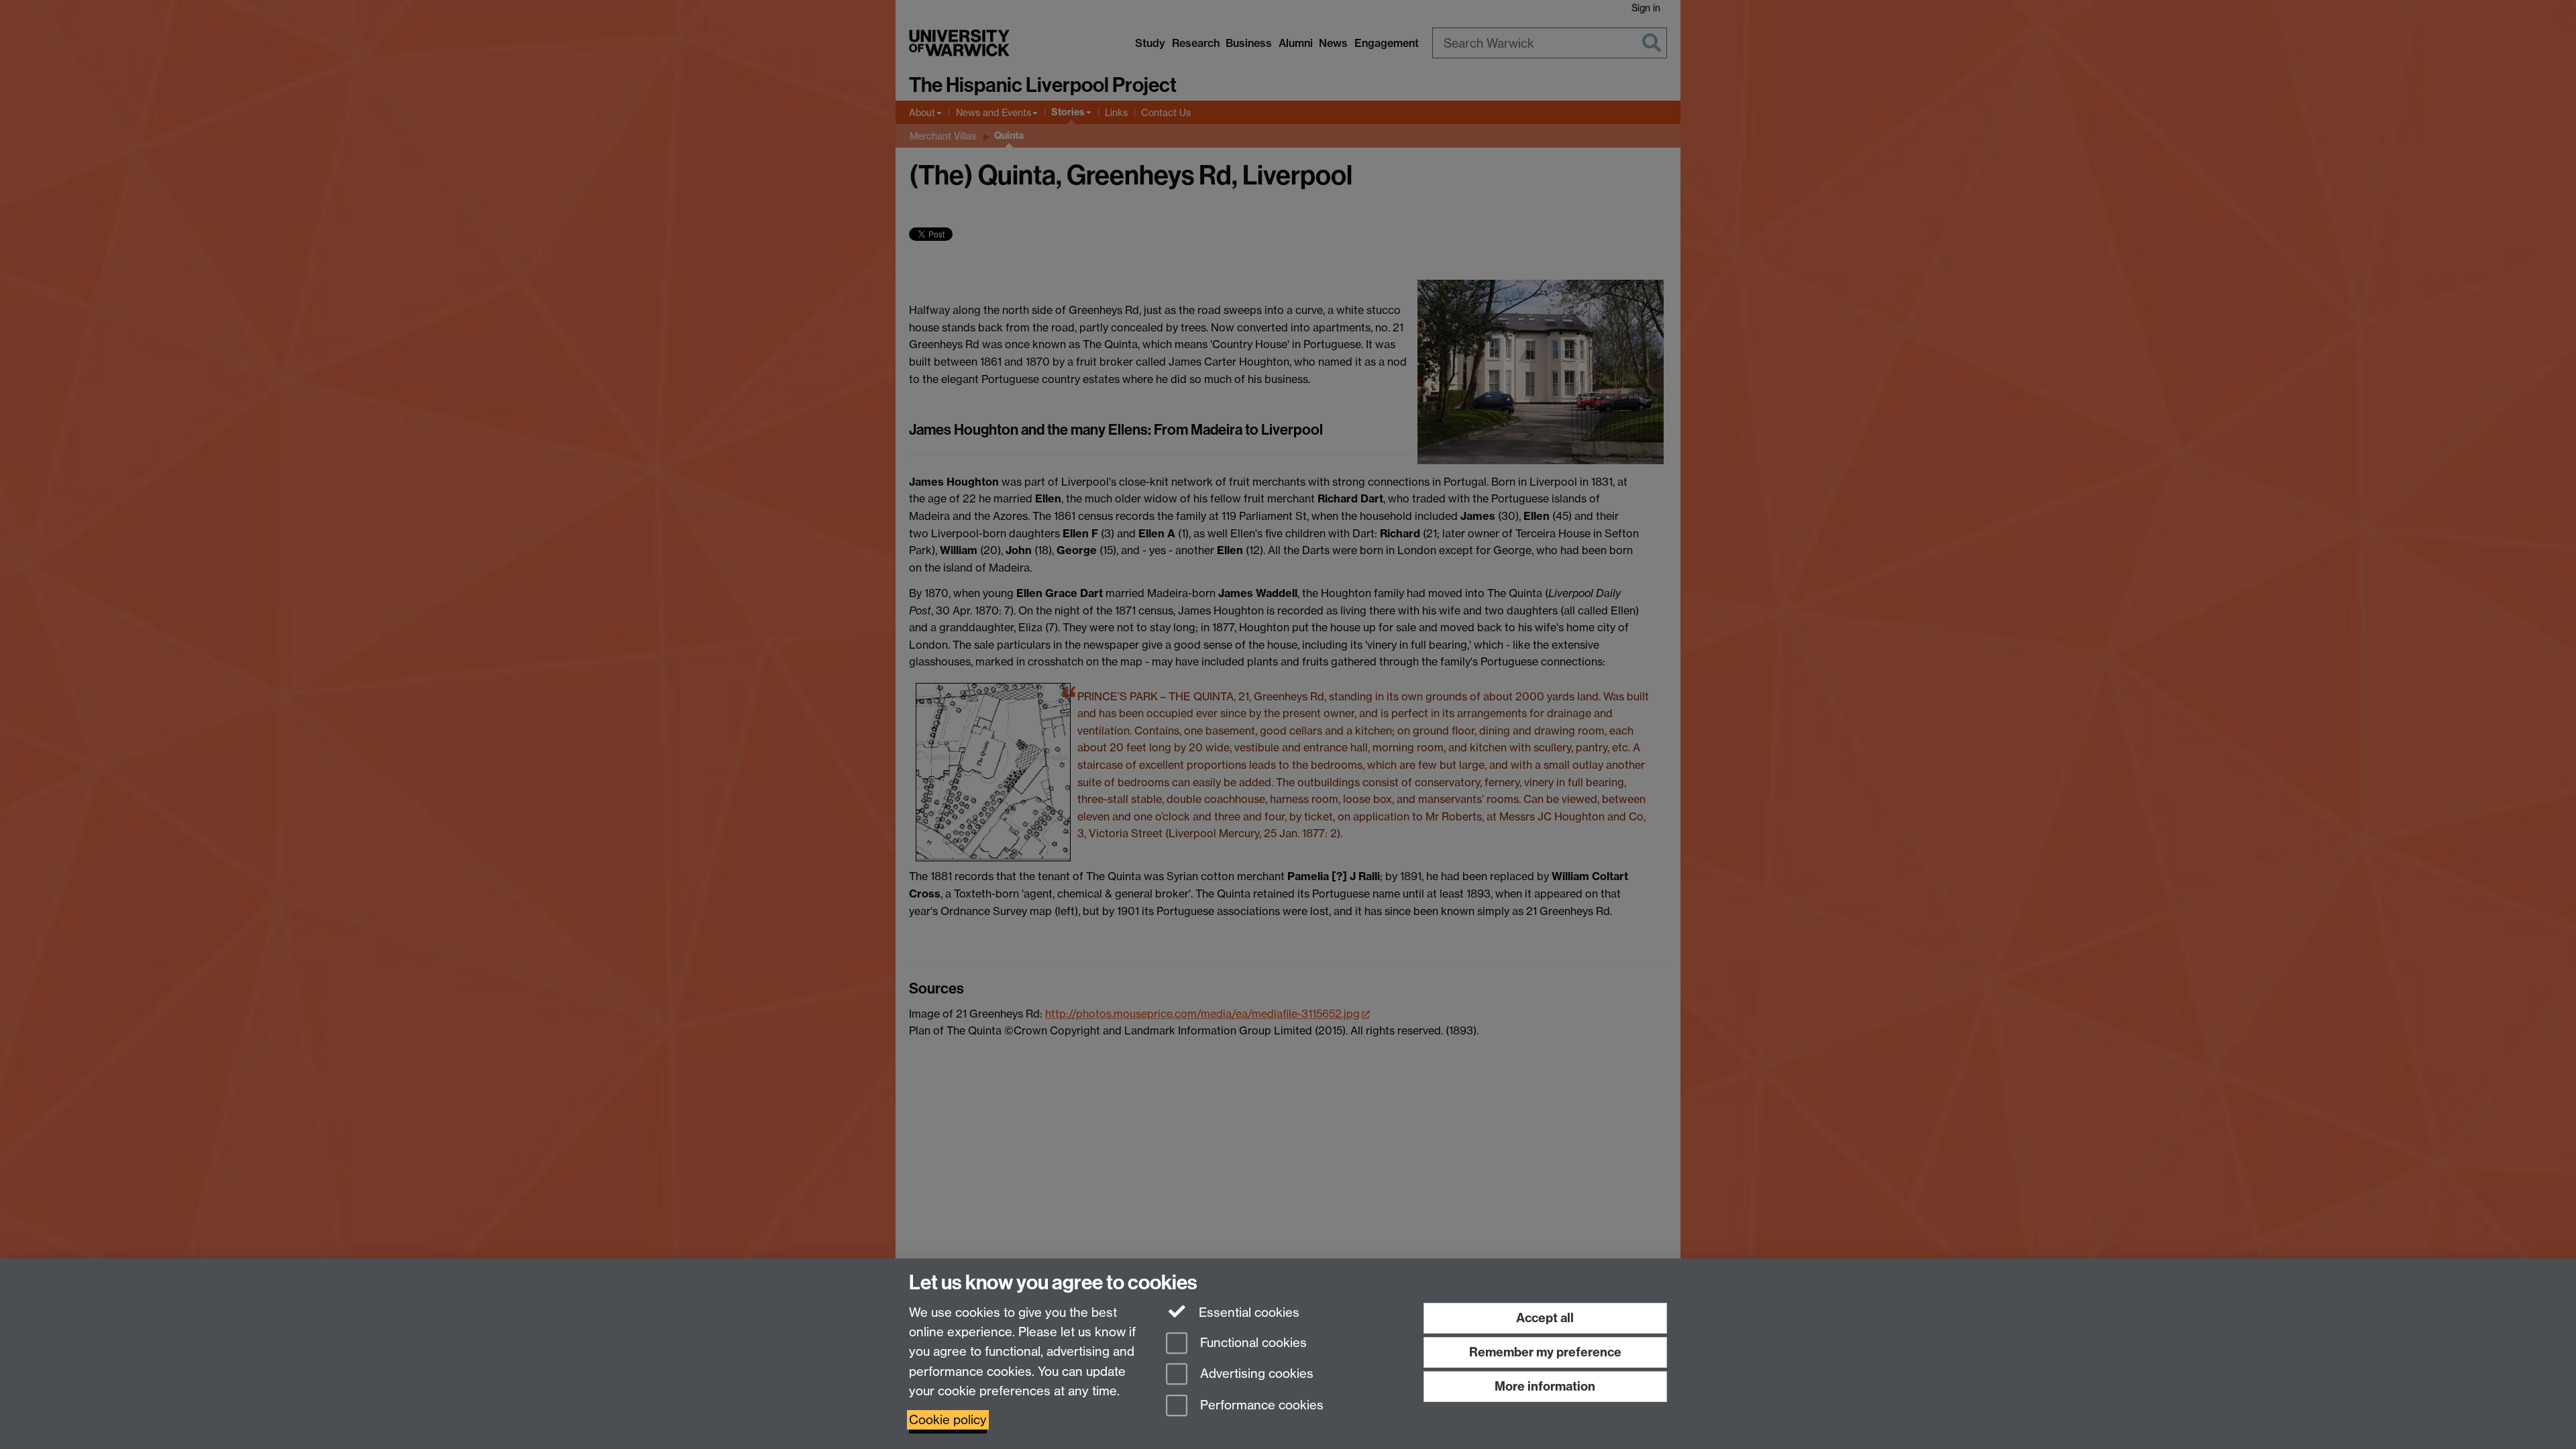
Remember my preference (1545, 1352)
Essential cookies (1247, 1312)
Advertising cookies (1255, 1374)
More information (1545, 1386)
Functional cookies (1252, 1343)
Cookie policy (948, 1420)
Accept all (1545, 1318)
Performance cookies (1260, 1406)
